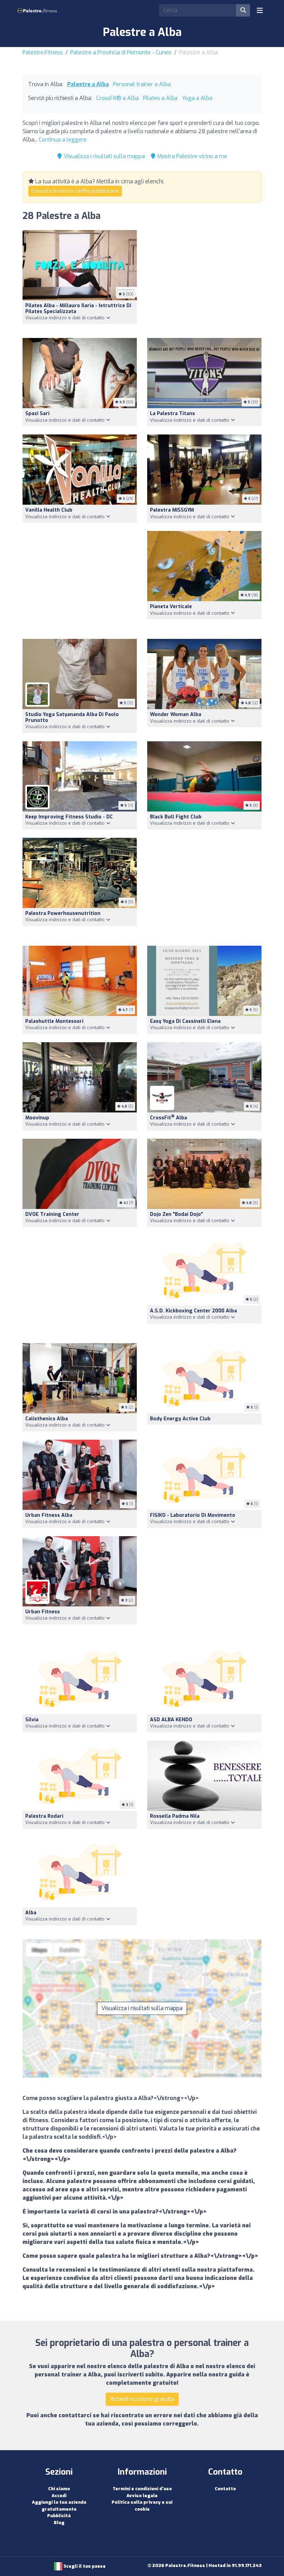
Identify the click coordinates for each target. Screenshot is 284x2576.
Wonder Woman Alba (176, 714)
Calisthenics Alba (47, 1419)
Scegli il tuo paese (84, 2566)
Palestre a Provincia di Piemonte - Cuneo (121, 52)
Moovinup (37, 1118)
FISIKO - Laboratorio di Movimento (193, 1515)
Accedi (59, 2496)
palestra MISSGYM (172, 510)
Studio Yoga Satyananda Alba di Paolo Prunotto (72, 717)
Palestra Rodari (44, 1816)
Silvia (32, 1720)
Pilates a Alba (160, 98)
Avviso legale (142, 2496)
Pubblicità (59, 2516)
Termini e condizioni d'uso (142, 2489)
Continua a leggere (63, 140)
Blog (59, 2523)
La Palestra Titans (172, 414)
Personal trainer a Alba (142, 84)
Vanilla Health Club (49, 510)
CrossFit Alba (168, 1118)
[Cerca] (243, 10)
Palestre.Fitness (43, 52)
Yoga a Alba (197, 98)
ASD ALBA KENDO (171, 1720)
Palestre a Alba (88, 84)
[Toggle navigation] (260, 10)
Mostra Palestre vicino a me (192, 156)
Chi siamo (59, 2489)
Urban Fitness (43, 1612)
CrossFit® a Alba (118, 98)
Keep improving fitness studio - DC (69, 817)
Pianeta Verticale (171, 607)
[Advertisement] (204, 280)
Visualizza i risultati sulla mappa (104, 156)
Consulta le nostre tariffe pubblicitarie (75, 191)
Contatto (225, 2489)
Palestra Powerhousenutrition (63, 913)
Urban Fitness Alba (49, 1515)
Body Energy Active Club (180, 1419)
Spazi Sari (37, 414)
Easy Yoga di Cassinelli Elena (185, 1021)
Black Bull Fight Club (176, 817)
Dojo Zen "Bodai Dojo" (176, 1214)
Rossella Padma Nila (175, 1816)
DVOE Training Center (52, 1214)
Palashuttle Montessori (54, 1021)
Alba (31, 1913)
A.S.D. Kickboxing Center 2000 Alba (193, 1311)
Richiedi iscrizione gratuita (142, 2399)
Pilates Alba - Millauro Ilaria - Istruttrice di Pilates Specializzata (78, 309)
